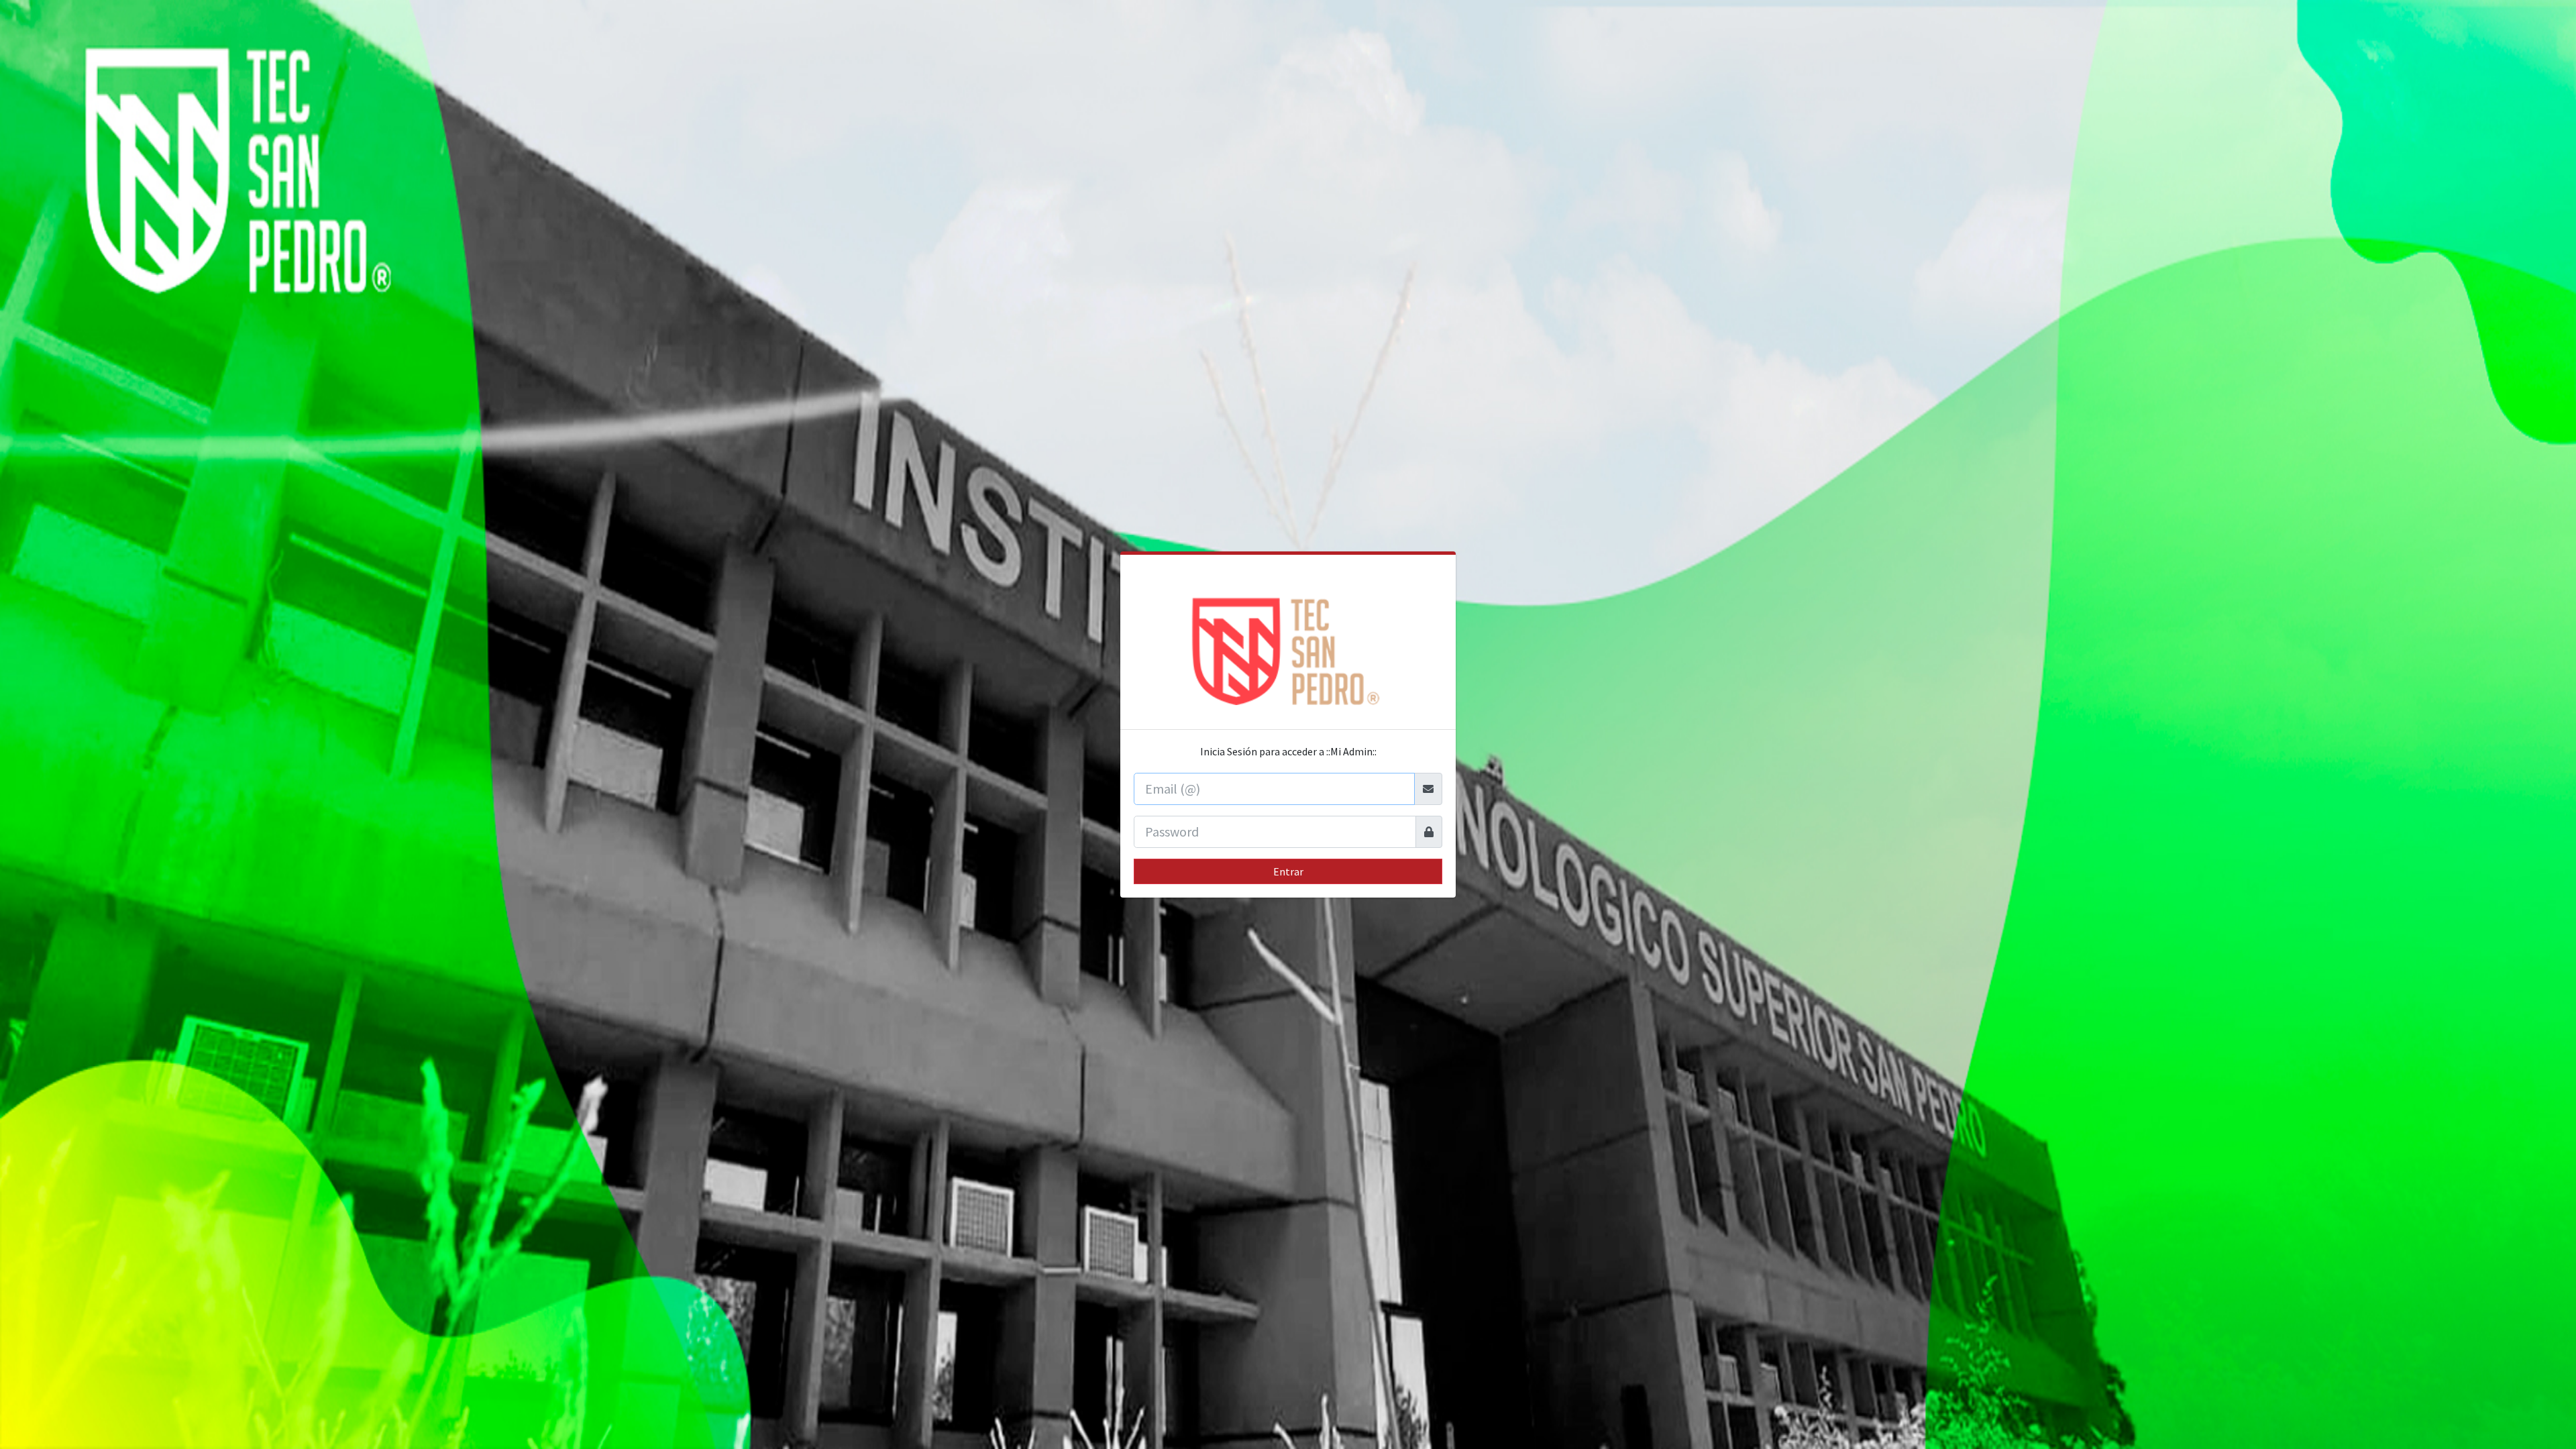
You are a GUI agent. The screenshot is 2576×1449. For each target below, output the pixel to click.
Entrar (1288, 871)
